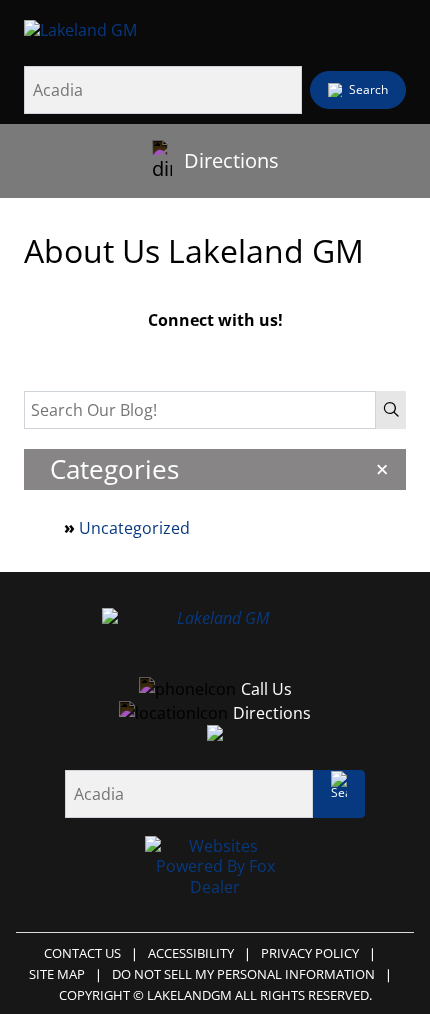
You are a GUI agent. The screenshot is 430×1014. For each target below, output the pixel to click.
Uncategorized (134, 528)
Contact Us (82, 953)
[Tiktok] (257, 352)
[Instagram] (215, 352)
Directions (231, 160)
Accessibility (191, 953)
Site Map (57, 974)
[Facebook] (173, 352)
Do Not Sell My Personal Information (243, 974)
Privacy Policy (310, 953)
